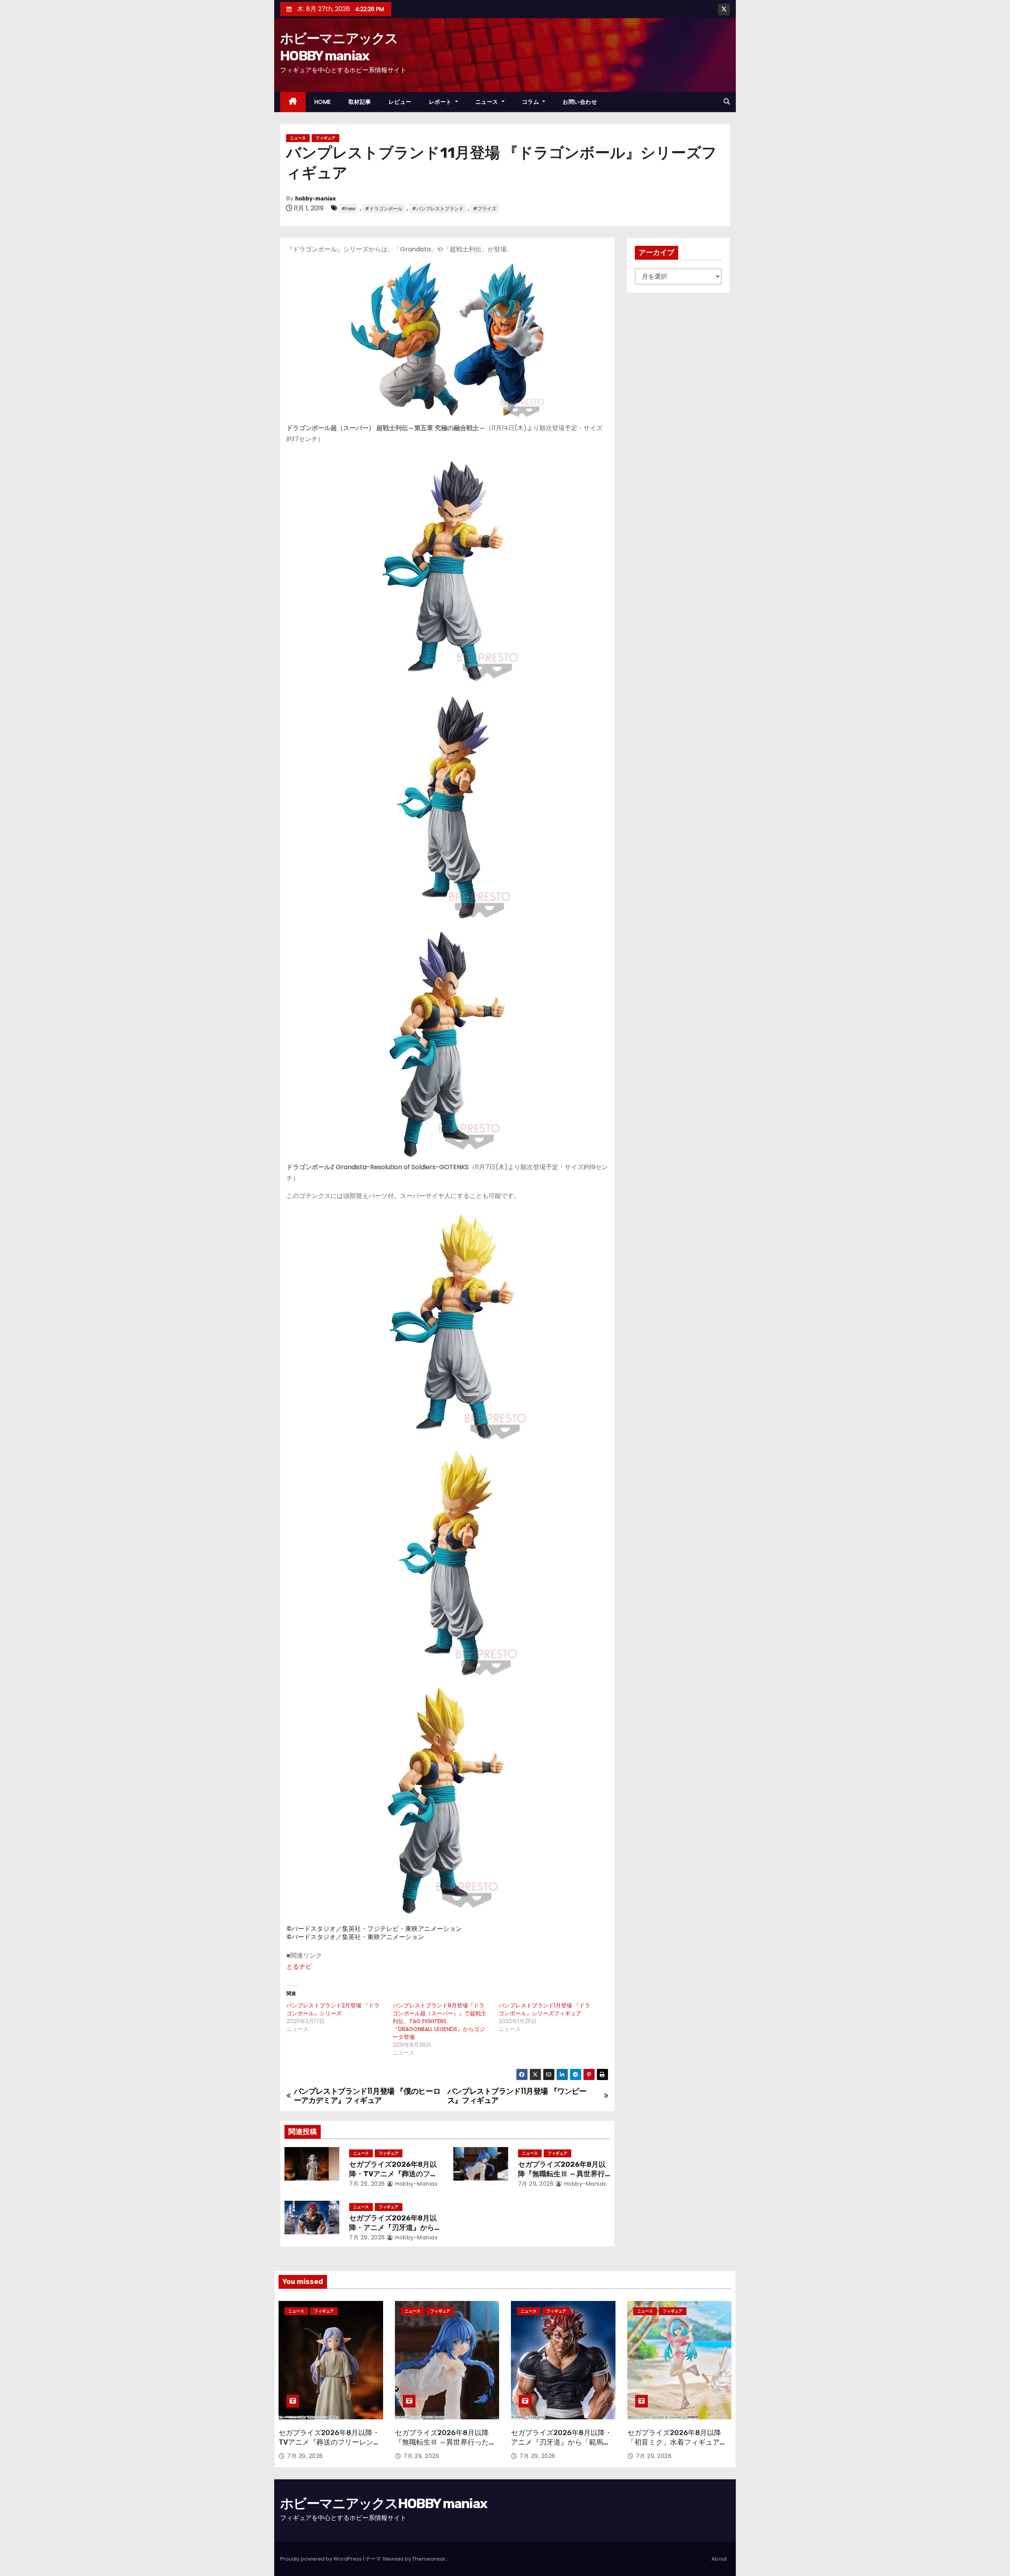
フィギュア (325, 138)
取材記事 (360, 102)
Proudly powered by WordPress (322, 2559)
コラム (531, 102)
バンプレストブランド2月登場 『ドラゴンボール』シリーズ (333, 2009)
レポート (441, 102)
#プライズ (485, 209)
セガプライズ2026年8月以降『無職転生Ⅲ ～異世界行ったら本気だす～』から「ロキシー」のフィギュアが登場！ (445, 2447)
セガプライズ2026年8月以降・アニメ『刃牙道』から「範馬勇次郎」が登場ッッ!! (394, 2228)
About (719, 2559)
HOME (323, 102)
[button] (727, 102)
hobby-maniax (315, 199)
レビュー (400, 102)
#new (348, 209)
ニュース (488, 102)
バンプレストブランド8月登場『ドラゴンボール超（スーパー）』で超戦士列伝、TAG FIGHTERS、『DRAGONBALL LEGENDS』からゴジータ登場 (440, 2021)
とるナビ (299, 1967)
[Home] (293, 102)
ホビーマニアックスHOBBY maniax (383, 2504)
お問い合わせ (580, 102)
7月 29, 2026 (367, 2184)
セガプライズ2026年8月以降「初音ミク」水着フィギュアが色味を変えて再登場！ (677, 2442)
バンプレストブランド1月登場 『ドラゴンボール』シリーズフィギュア (544, 2009)
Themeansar (429, 2559)
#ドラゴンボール (384, 209)
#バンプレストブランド (438, 209)
